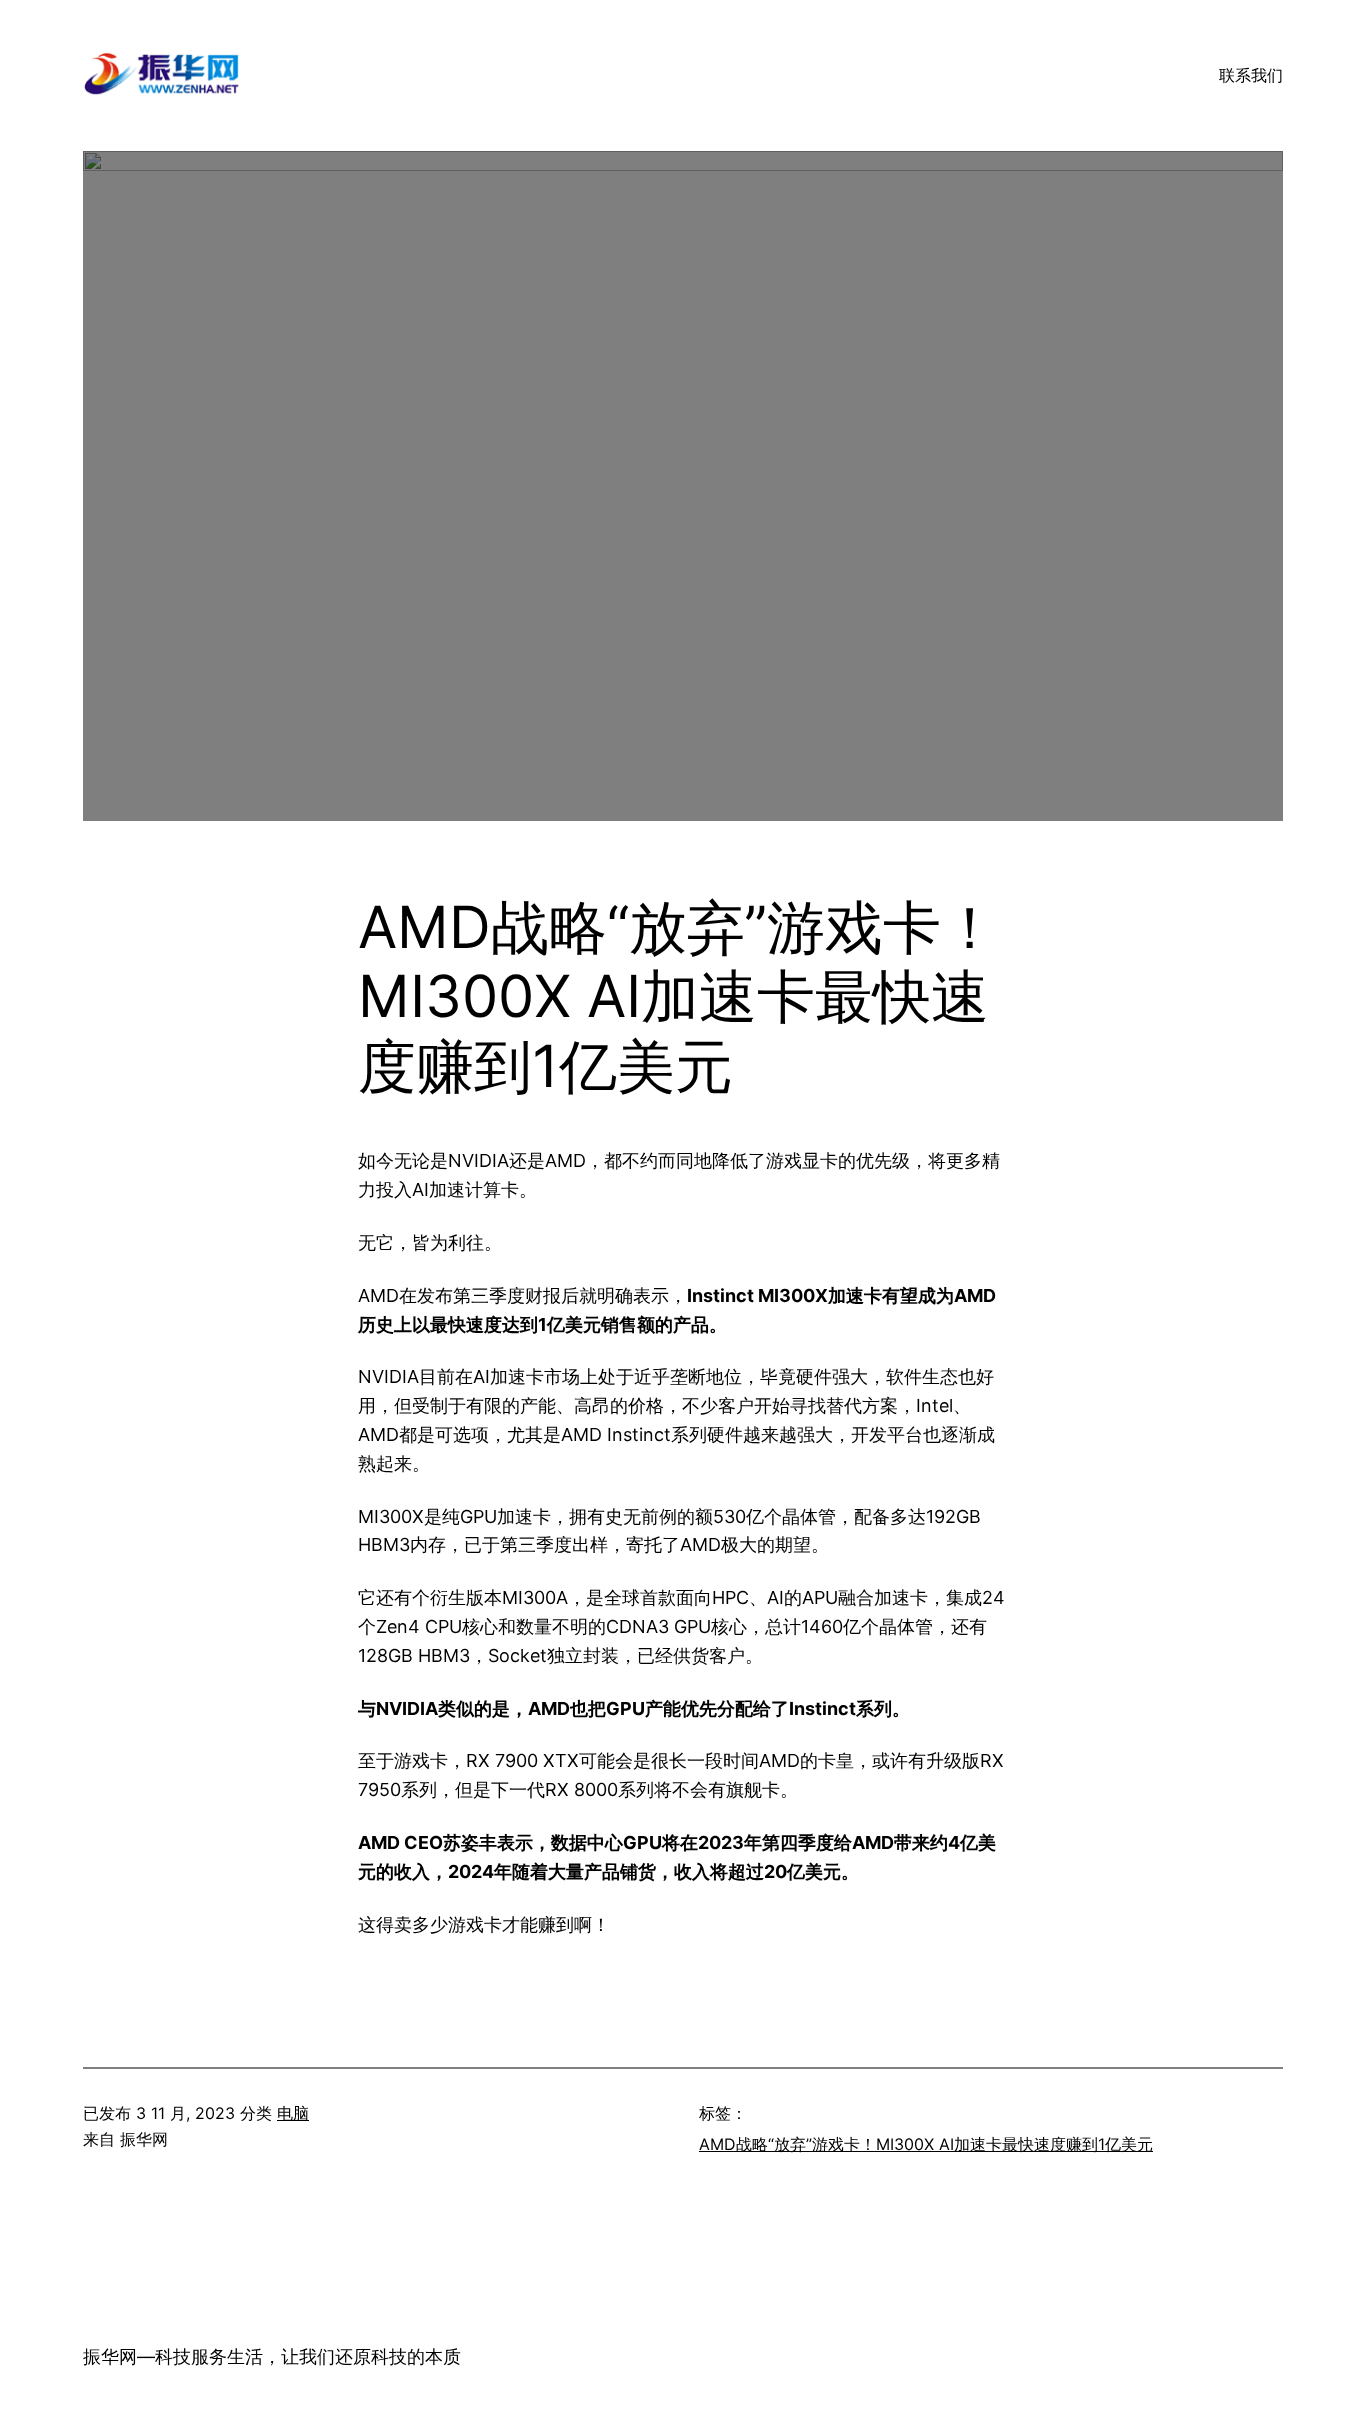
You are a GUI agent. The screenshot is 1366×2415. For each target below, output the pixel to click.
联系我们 (1251, 75)
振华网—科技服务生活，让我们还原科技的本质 (272, 2356)
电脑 (293, 2113)
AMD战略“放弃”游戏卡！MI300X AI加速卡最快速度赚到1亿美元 (926, 2144)
